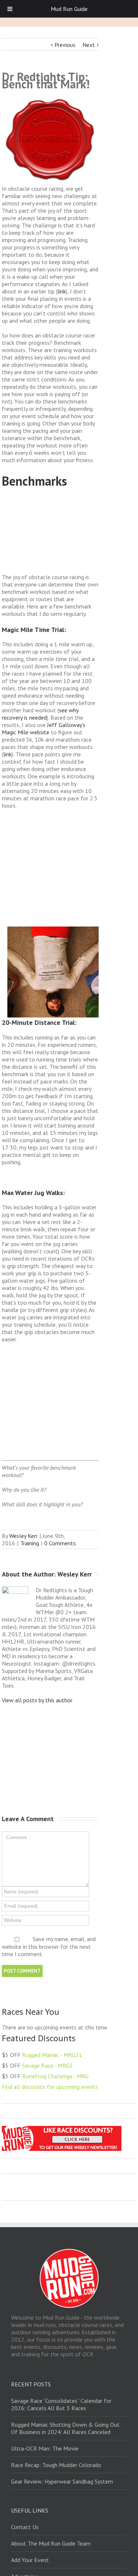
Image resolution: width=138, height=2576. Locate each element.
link (62, 291)
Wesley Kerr (23, 1536)
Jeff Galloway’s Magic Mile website (44, 728)
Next (89, 45)
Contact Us (25, 2527)
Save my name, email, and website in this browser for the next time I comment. (49, 1947)
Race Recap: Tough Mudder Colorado (56, 2465)
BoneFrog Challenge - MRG (55, 2076)
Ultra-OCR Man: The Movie (45, 2448)
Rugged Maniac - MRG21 (52, 2055)
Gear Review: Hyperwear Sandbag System (62, 2481)
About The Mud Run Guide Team (51, 2543)
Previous (65, 45)
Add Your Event (30, 2560)
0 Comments (60, 1543)
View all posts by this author (37, 1700)
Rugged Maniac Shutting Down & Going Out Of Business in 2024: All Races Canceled (65, 2428)
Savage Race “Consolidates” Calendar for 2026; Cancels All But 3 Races (61, 2404)
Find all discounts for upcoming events (50, 2087)
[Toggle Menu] (10, 9)
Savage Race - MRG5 (47, 2065)
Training (30, 1543)
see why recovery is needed (40, 714)
